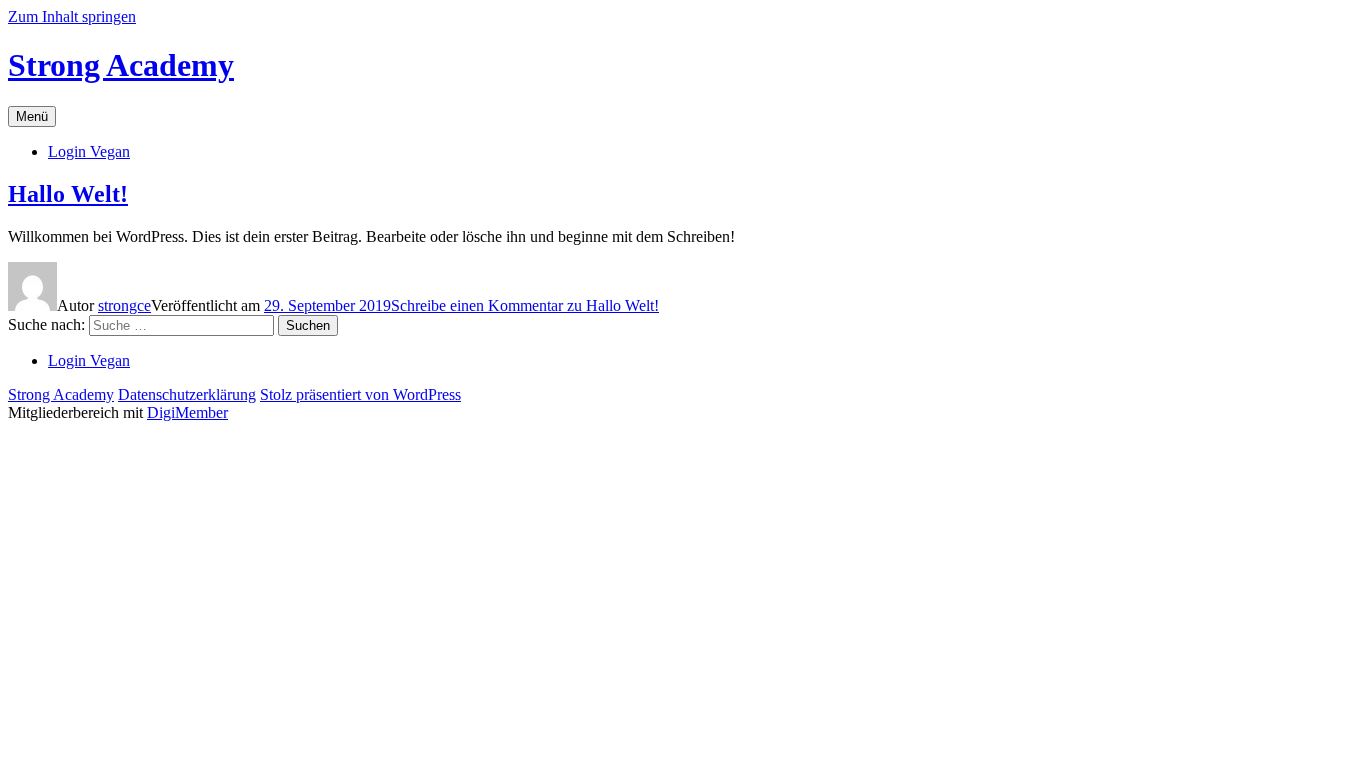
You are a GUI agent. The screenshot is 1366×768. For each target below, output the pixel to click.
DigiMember (187, 412)
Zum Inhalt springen (72, 16)
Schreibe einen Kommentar (525, 305)
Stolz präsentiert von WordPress (360, 394)
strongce (124, 305)
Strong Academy (121, 65)
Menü (32, 116)
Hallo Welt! (68, 194)
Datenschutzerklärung (187, 394)
